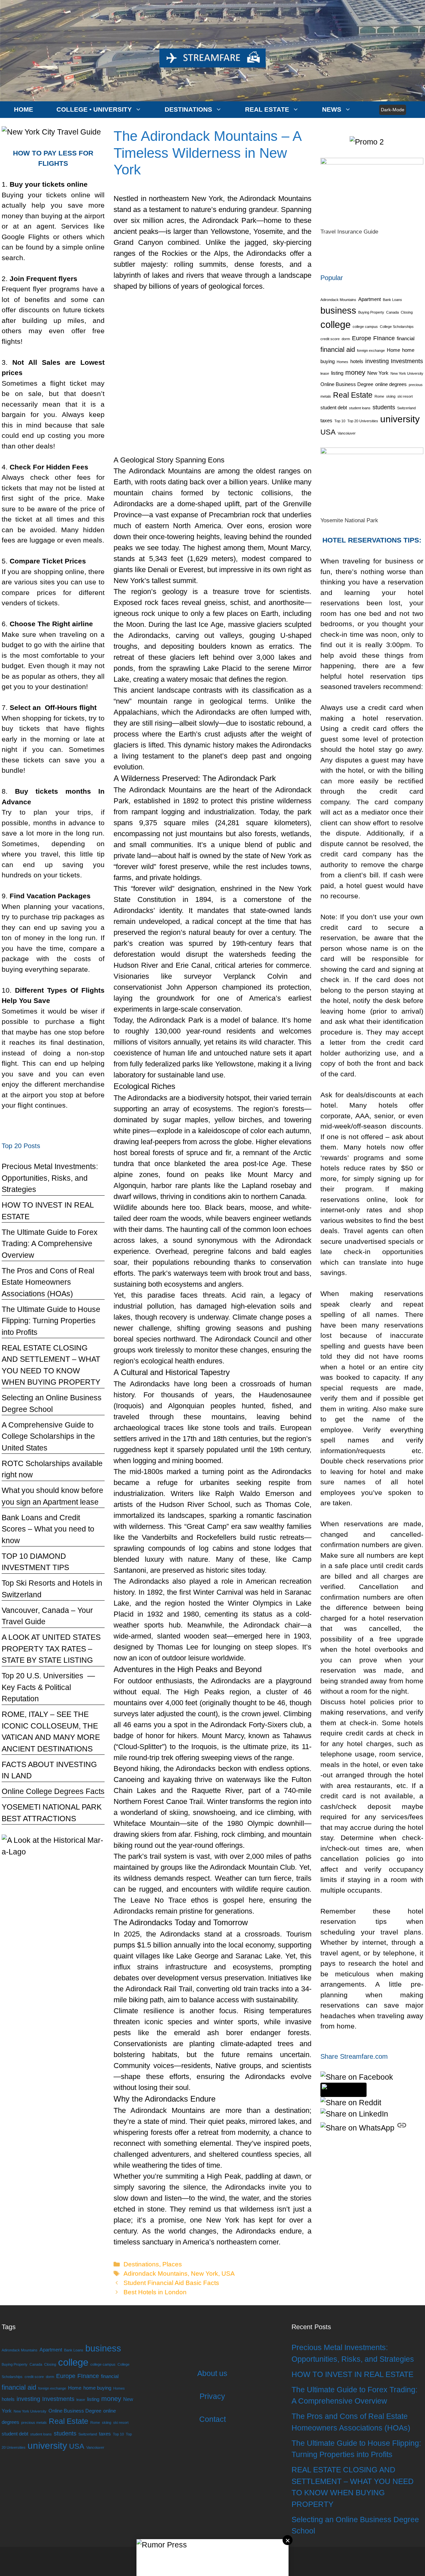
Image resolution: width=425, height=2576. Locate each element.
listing (337, 373)
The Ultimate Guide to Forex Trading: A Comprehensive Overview (50, 1244)
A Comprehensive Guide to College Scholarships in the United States (48, 1436)
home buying (97, 2388)
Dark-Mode (393, 110)
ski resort (405, 396)
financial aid (338, 349)
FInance (384, 338)
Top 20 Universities (363, 421)
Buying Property (371, 312)
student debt (334, 408)
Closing (407, 312)
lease (325, 373)
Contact (212, 2419)
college (336, 324)
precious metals (34, 2423)
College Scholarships (397, 327)
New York (205, 2274)
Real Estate (353, 395)
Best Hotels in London (155, 2292)
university (400, 419)
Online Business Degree (347, 384)
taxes (326, 421)
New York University (407, 373)
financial (406, 339)
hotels (357, 361)
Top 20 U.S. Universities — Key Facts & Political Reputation (48, 1687)
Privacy (212, 2396)
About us (212, 2373)
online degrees (391, 384)
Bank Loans (392, 300)
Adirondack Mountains (156, 2274)
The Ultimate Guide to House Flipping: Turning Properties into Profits (51, 1321)
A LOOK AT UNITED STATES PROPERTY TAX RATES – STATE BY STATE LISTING (51, 1649)
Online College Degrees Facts (53, 1791)
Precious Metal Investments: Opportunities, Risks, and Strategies (50, 1178)
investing (377, 361)
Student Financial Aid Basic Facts (171, 2283)
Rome (379, 396)
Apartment (370, 299)
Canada (392, 312)
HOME (24, 109)
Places (172, 2264)
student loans (360, 408)
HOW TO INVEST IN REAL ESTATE (352, 2374)
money (355, 372)
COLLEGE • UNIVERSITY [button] (94, 109)
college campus (365, 327)
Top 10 (340, 421)
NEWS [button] (332, 109)
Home (393, 350)
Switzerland (406, 408)
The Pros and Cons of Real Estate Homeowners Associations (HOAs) (48, 1282)
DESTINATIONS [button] (188, 109)
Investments (407, 361)
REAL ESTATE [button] (267, 109)
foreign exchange (371, 350)
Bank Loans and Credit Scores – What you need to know (48, 1529)
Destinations (141, 2264)
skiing (391, 396)
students (384, 407)
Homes (342, 362)
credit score (330, 339)
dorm (346, 339)
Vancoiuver (347, 433)
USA (228, 2274)
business (338, 311)
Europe (362, 338)
